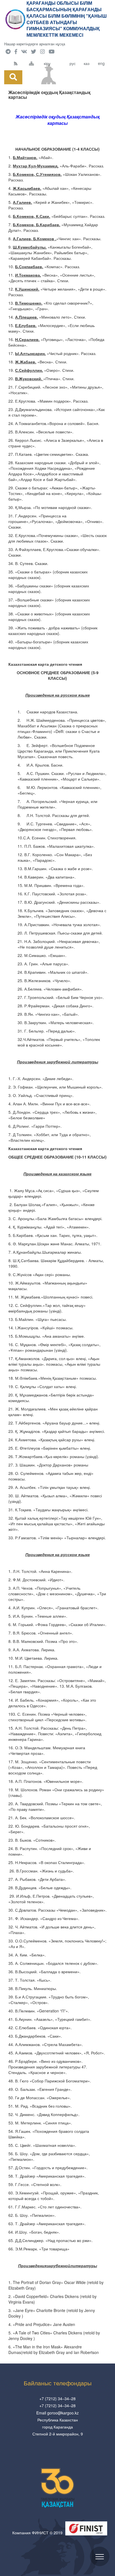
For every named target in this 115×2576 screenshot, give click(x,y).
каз (87, 63)
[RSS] (20, 63)
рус (73, 63)
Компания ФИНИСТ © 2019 (37, 2533)
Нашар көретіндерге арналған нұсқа (35, 44)
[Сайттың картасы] (35, 63)
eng (101, 63)
